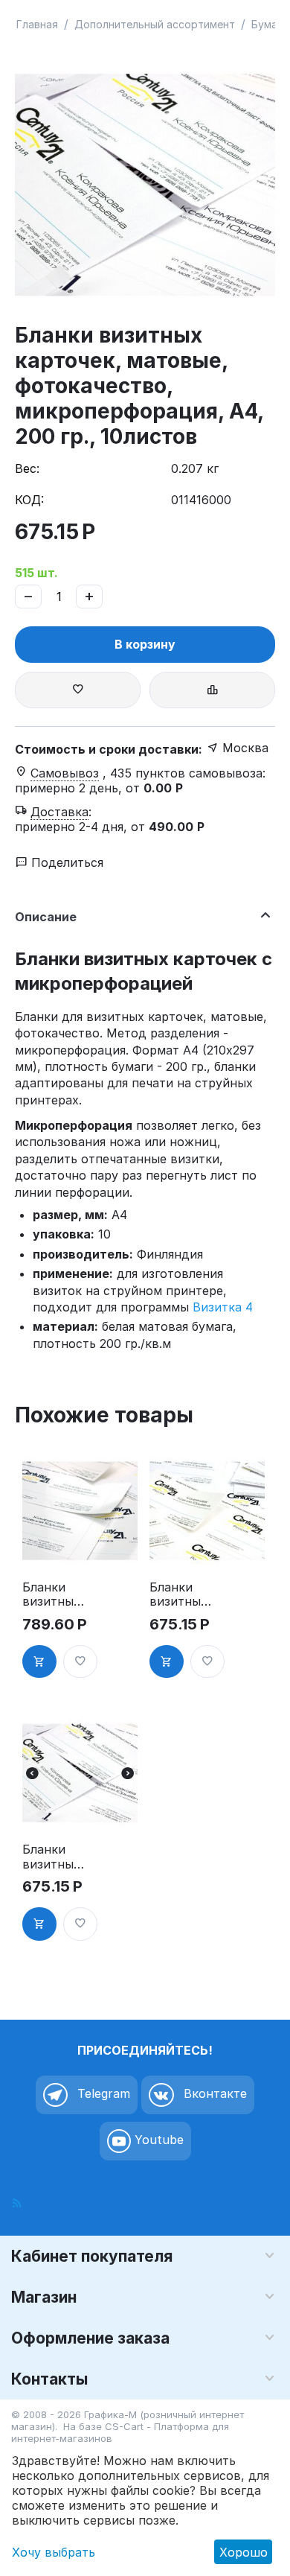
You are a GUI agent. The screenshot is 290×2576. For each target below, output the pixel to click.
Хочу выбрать (54, 2552)
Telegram (102, 2093)
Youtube (157, 2140)
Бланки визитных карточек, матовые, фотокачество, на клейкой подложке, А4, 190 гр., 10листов (182, 1594)
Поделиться (65, 862)
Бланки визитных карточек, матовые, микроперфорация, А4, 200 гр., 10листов (52, 1857)
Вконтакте (213, 2093)
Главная (37, 24)
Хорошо (244, 2552)
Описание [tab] (46, 917)
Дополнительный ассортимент (155, 24)
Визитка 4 (223, 1307)
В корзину (145, 644)
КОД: (29, 500)
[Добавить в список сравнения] (212, 690)
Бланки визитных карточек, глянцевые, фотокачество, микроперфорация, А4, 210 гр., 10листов (55, 1594)
